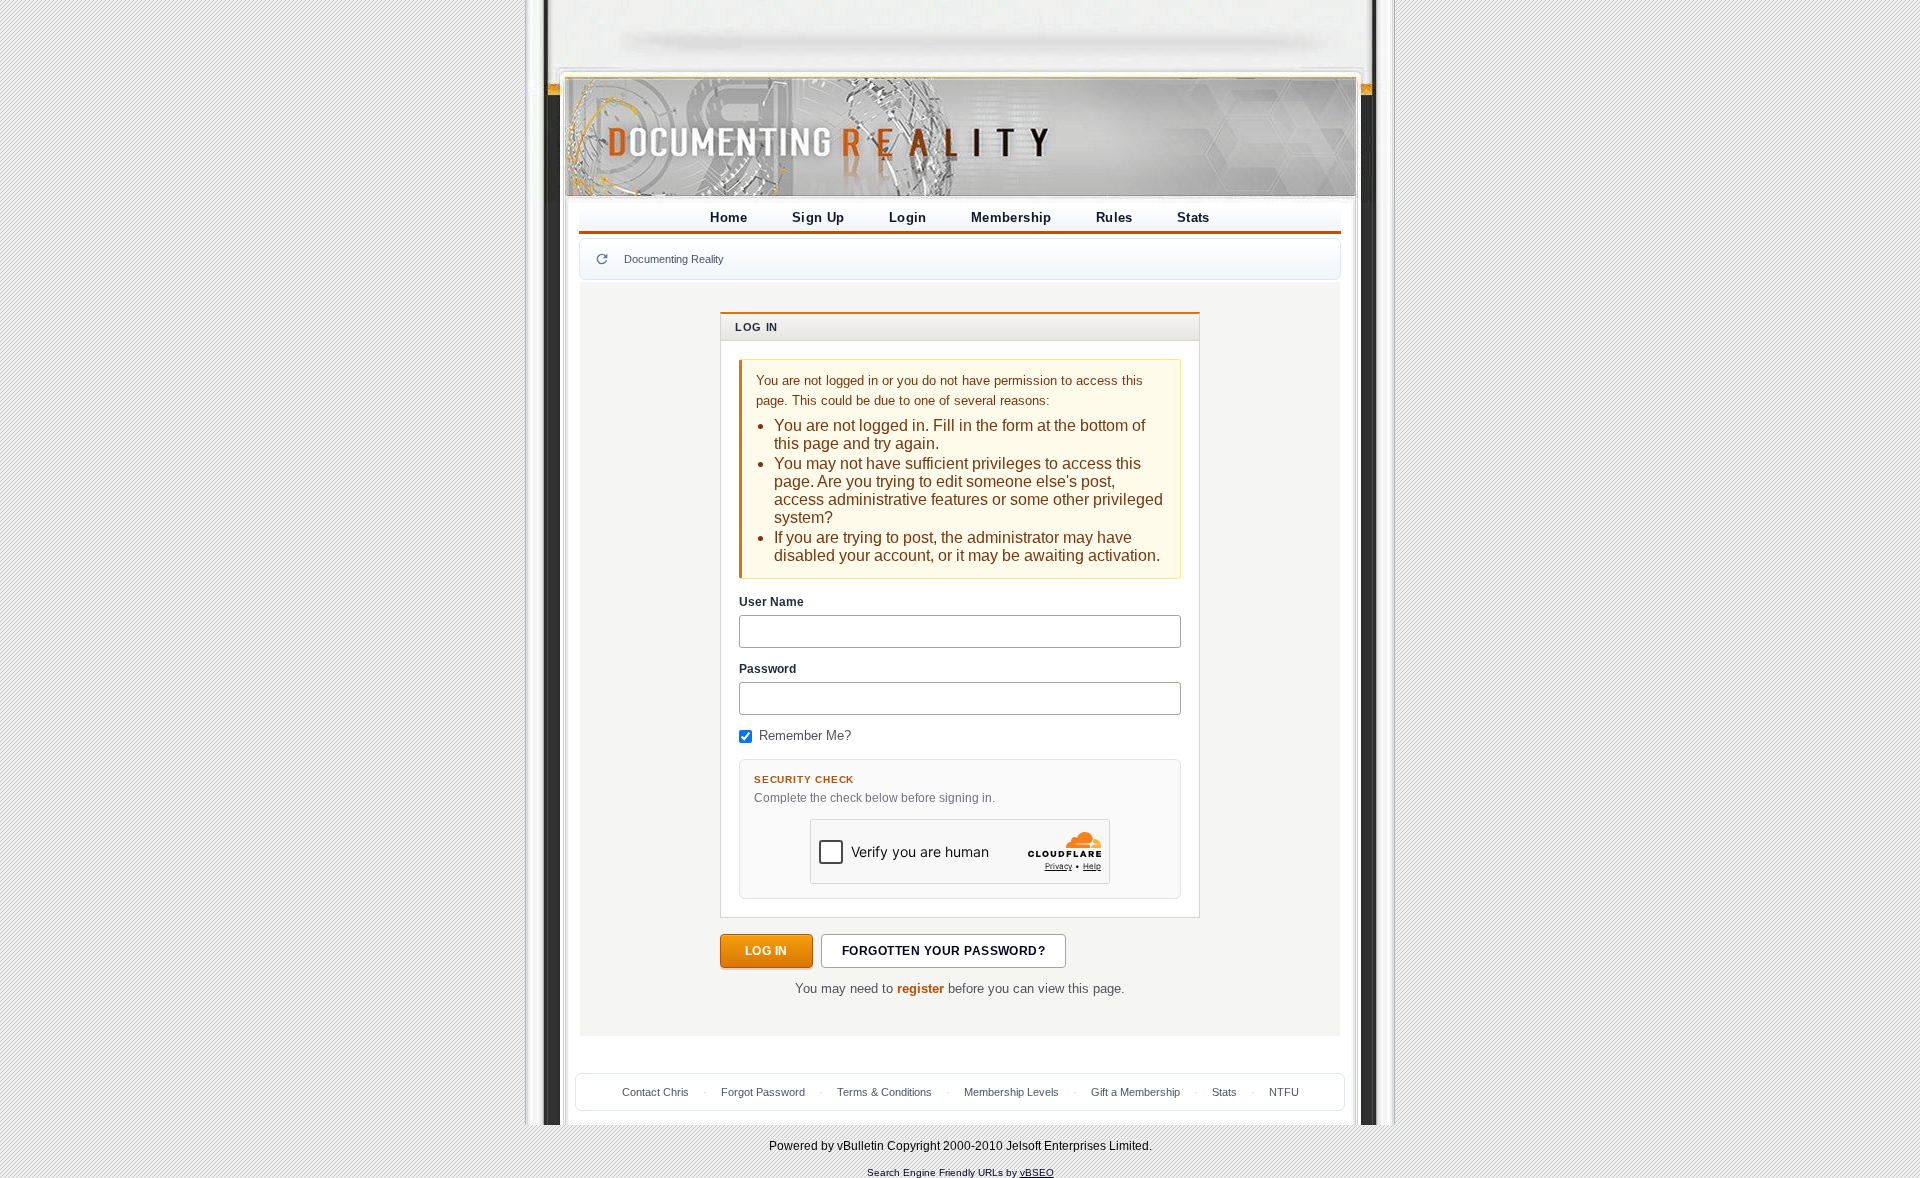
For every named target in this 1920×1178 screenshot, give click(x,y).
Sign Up (818, 217)
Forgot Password (763, 1092)
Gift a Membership (1135, 1092)
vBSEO (1037, 1172)
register (920, 989)
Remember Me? (805, 736)
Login (908, 217)
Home (729, 217)
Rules (1114, 217)
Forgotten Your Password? (944, 951)
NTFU (1284, 1092)
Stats (1193, 217)
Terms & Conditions (884, 1092)
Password (767, 669)
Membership (1011, 217)
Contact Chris (655, 1092)
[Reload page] (602, 259)
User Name (771, 602)
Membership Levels (1011, 1092)
